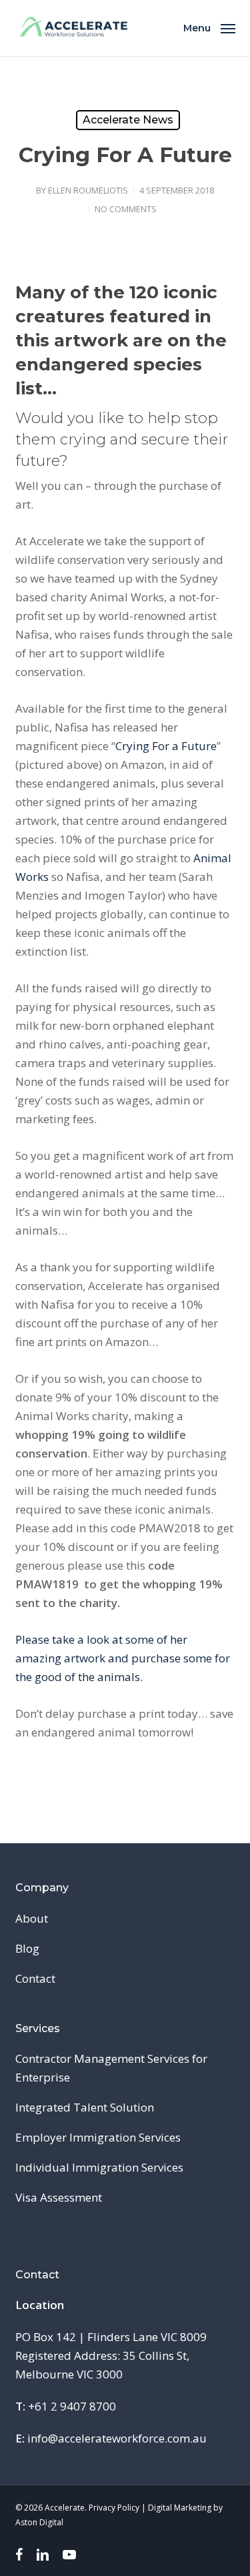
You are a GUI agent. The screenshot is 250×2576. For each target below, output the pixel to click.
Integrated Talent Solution (85, 2107)
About (32, 1918)
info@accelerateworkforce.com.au (117, 2438)
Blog (27, 1948)
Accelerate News (128, 120)
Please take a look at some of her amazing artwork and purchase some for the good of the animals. (123, 1658)
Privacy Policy (114, 2508)
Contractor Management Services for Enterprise (111, 2068)
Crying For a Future (166, 746)
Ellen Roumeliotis (88, 190)
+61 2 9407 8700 (72, 2406)
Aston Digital (39, 2522)
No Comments (126, 209)
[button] (209, 27)
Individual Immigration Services (99, 2167)
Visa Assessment (59, 2197)
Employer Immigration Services (98, 2137)
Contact (35, 1978)
